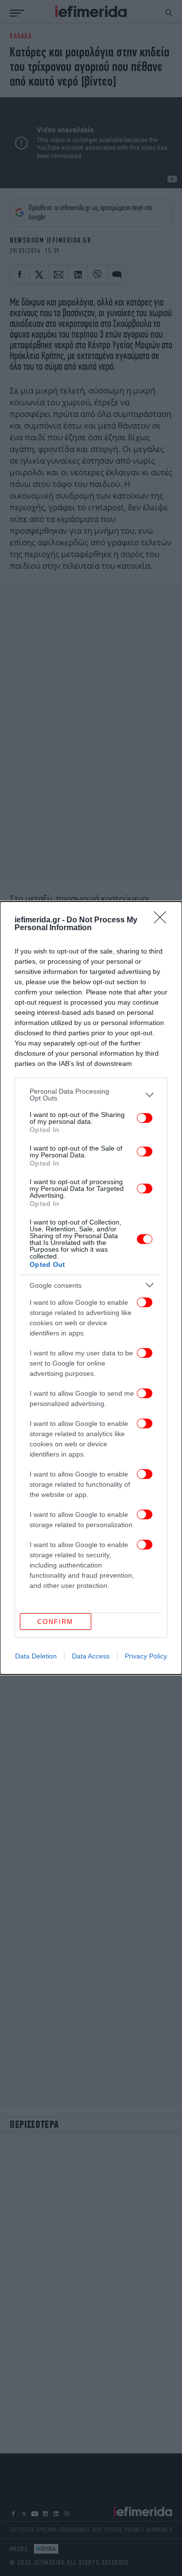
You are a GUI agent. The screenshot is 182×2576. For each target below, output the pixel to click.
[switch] (145, 1118)
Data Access (91, 1656)
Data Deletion (36, 1656)
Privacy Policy (146, 1656)
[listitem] (91, 1095)
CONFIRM (55, 1622)
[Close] (163, 920)
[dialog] (91, 1288)
